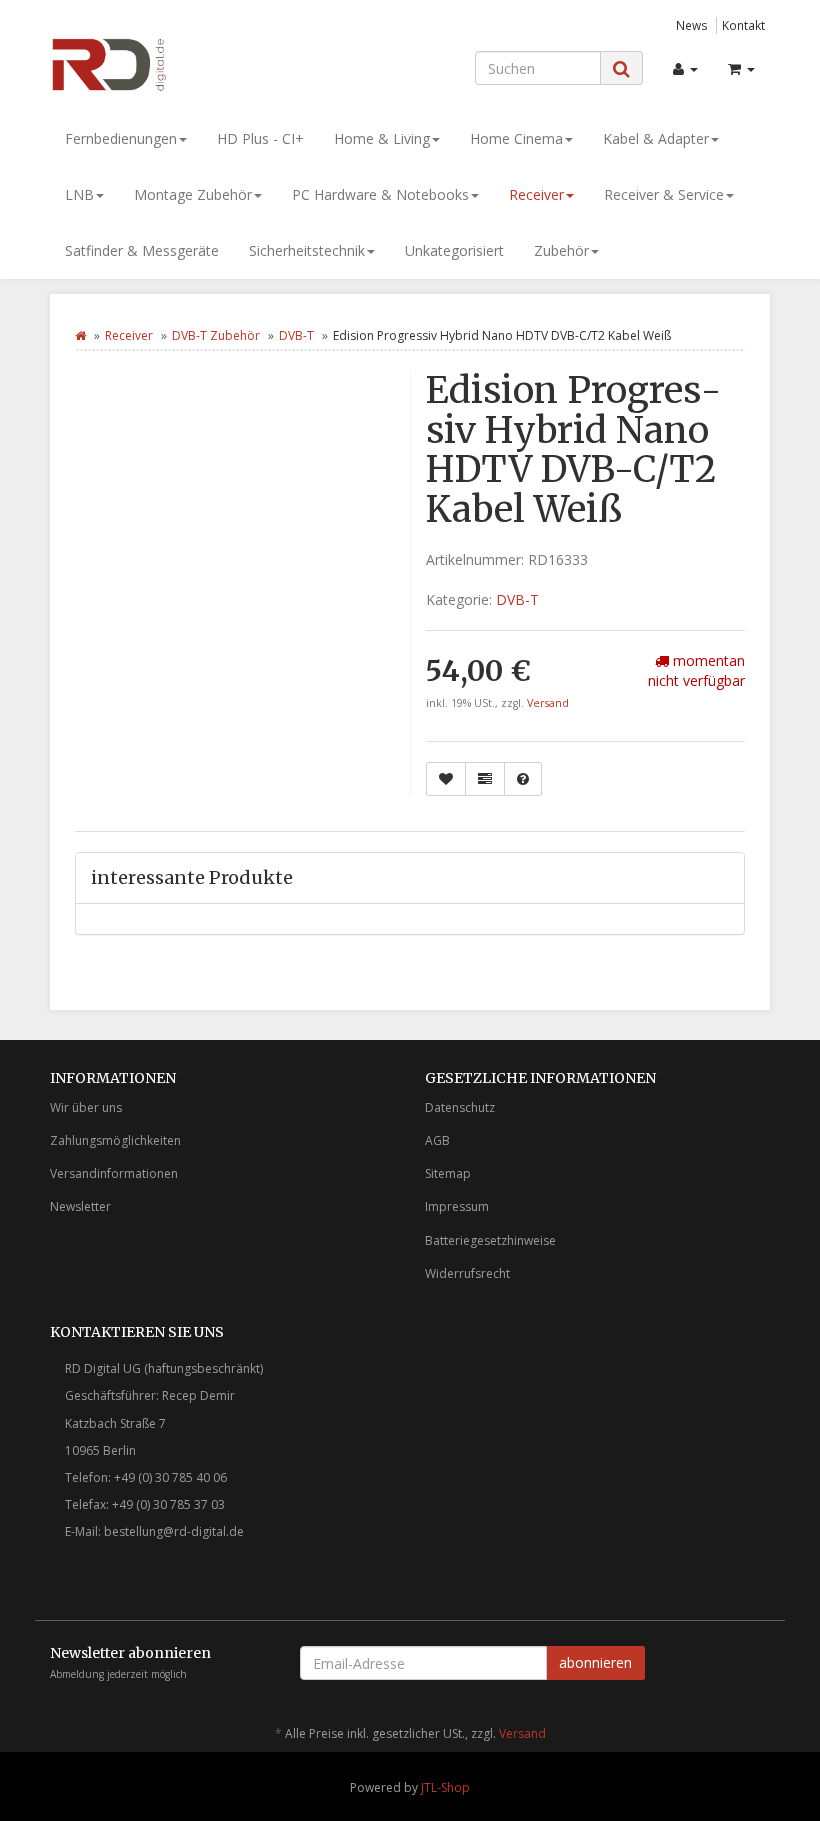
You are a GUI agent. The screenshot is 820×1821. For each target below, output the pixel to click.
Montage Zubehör (193, 194)
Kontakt (743, 25)
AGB (437, 1140)
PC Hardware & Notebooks (380, 194)
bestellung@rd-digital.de (174, 1531)
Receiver (536, 194)
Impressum (457, 1206)
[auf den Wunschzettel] (446, 779)
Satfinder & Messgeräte (142, 250)
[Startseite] (80, 335)
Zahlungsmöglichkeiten (115, 1140)
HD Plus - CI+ (260, 138)
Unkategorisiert (454, 250)
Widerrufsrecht (467, 1273)
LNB (79, 194)
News (692, 25)
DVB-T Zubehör (216, 335)
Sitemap (448, 1173)
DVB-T (296, 335)
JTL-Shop (445, 1787)
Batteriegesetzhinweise (490, 1240)
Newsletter (80, 1206)
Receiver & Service (664, 194)
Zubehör (561, 250)
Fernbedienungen (121, 138)
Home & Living (382, 138)
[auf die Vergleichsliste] (485, 779)
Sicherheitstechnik (307, 250)
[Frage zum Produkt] (523, 779)
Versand (548, 703)
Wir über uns (86, 1107)
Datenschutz (460, 1107)
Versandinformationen (114, 1173)
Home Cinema (516, 138)
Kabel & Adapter (656, 138)
